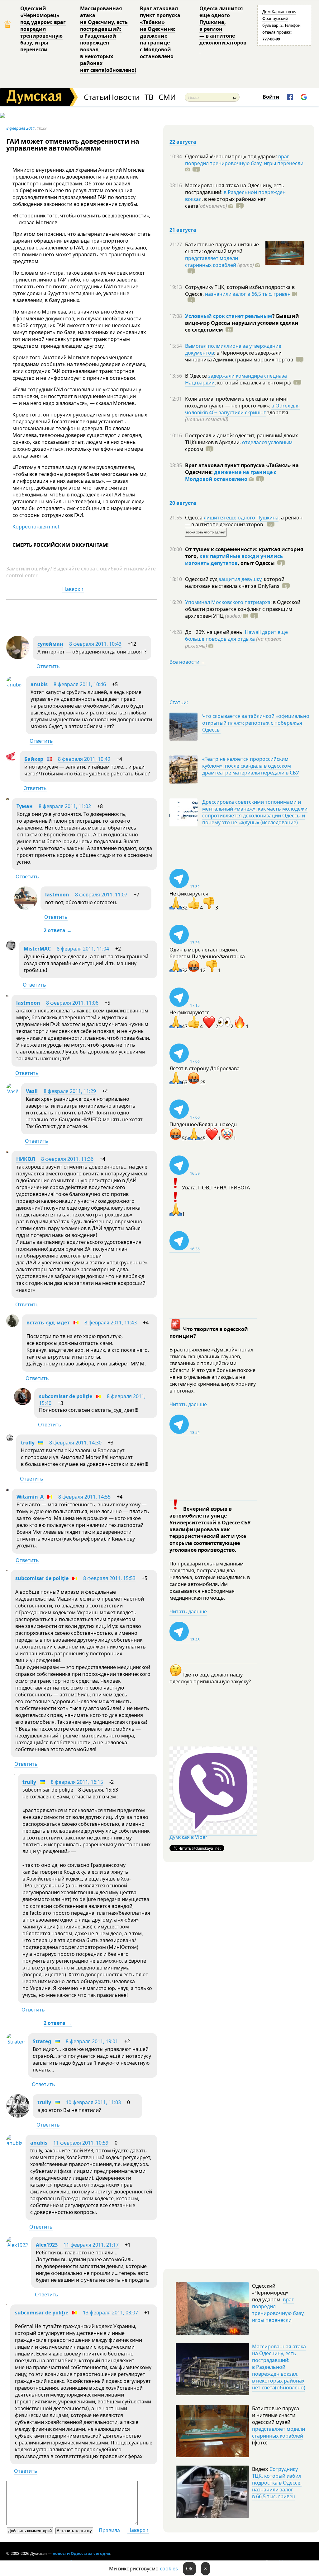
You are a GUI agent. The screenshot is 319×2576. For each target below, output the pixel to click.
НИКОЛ (26, 1159)
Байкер (34, 759)
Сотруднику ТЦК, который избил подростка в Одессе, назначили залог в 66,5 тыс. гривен (277, 2483)
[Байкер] (11, 759)
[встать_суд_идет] (12, 1325)
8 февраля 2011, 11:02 (65, 806)
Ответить (48, 666)
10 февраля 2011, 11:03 (93, 2102)
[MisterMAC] (11, 948)
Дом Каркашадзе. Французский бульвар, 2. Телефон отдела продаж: (281, 25)
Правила (109, 2530)
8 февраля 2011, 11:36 (67, 1159)
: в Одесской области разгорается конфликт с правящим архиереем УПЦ (243, 609)
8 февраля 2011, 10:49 (84, 759)
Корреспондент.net (36, 527)
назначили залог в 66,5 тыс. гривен (248, 294)
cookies (169, 2569)
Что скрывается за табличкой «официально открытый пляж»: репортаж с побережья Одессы (256, 723)
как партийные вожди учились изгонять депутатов (234, 560)
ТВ (149, 97)
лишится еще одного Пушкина (241, 518)
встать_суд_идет (48, 1323)
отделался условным (267, 442)
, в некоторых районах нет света (226, 202)
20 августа (183, 503)
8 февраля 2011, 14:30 (75, 1443)
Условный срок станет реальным (229, 316)
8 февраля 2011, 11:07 (101, 895)
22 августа (183, 142)
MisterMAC (37, 949)
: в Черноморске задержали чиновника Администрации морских (239, 356)
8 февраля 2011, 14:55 (84, 1497)
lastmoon (57, 895)
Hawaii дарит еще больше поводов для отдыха (236, 635)
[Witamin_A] (7, 1489)
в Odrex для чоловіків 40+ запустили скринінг (242, 409)
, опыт (256, 563)
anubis (39, 684)
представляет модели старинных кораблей (212, 262)
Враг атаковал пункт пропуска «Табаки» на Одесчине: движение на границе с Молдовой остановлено (160, 32)
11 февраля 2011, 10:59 (81, 2143)
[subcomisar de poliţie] (23, 1403)
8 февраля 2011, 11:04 (83, 949)
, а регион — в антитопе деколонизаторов (244, 521)
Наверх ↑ (73, 589)
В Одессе (197, 376)
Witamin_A (30, 1497)
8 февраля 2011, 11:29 (70, 1091)
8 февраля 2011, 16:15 (77, 1782)
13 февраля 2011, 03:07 (110, 2313)
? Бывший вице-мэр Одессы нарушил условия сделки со (242, 323)
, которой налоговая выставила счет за (235, 583)
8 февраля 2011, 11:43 (111, 1323)
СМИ (167, 97)
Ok (189, 2569)
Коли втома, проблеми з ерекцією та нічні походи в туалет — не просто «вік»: (236, 402)
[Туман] (7, 798)
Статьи (96, 97)
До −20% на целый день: (215, 632)
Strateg (42, 2041)
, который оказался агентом (253, 383)
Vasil (32, 1091)
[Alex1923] (17, 2245)
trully (28, 1443)
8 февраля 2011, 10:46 (80, 684)
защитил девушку (240, 579)
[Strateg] (16, 2042)
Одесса (194, 518)
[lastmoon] (26, 908)
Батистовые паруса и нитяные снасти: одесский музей (222, 248)
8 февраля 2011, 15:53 (109, 1578)
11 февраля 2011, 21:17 (91, 2245)
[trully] (10, 1439)
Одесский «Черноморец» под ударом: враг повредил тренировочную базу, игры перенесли (43, 29)
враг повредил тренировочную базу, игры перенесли (244, 160)
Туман (25, 806)
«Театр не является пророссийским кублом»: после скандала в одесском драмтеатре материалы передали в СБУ (251, 766)
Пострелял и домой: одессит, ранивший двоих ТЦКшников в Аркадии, (241, 439)
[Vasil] (12, 1091)
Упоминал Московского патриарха (228, 602)
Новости (124, 97)
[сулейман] (18, 657)
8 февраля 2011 (21, 128)
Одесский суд (202, 579)
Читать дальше (188, 1404)
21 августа (183, 230)
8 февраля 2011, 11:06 (72, 1003)
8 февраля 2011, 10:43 (95, 644)
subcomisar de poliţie (66, 1396)
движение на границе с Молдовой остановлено (231, 476)
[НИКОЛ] (7, 1151)
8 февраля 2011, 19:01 (92, 2041)
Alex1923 (47, 2245)
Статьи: (179, 702)
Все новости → (188, 662)
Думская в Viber (188, 1837)
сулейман (50, 644)
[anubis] (14, 685)
